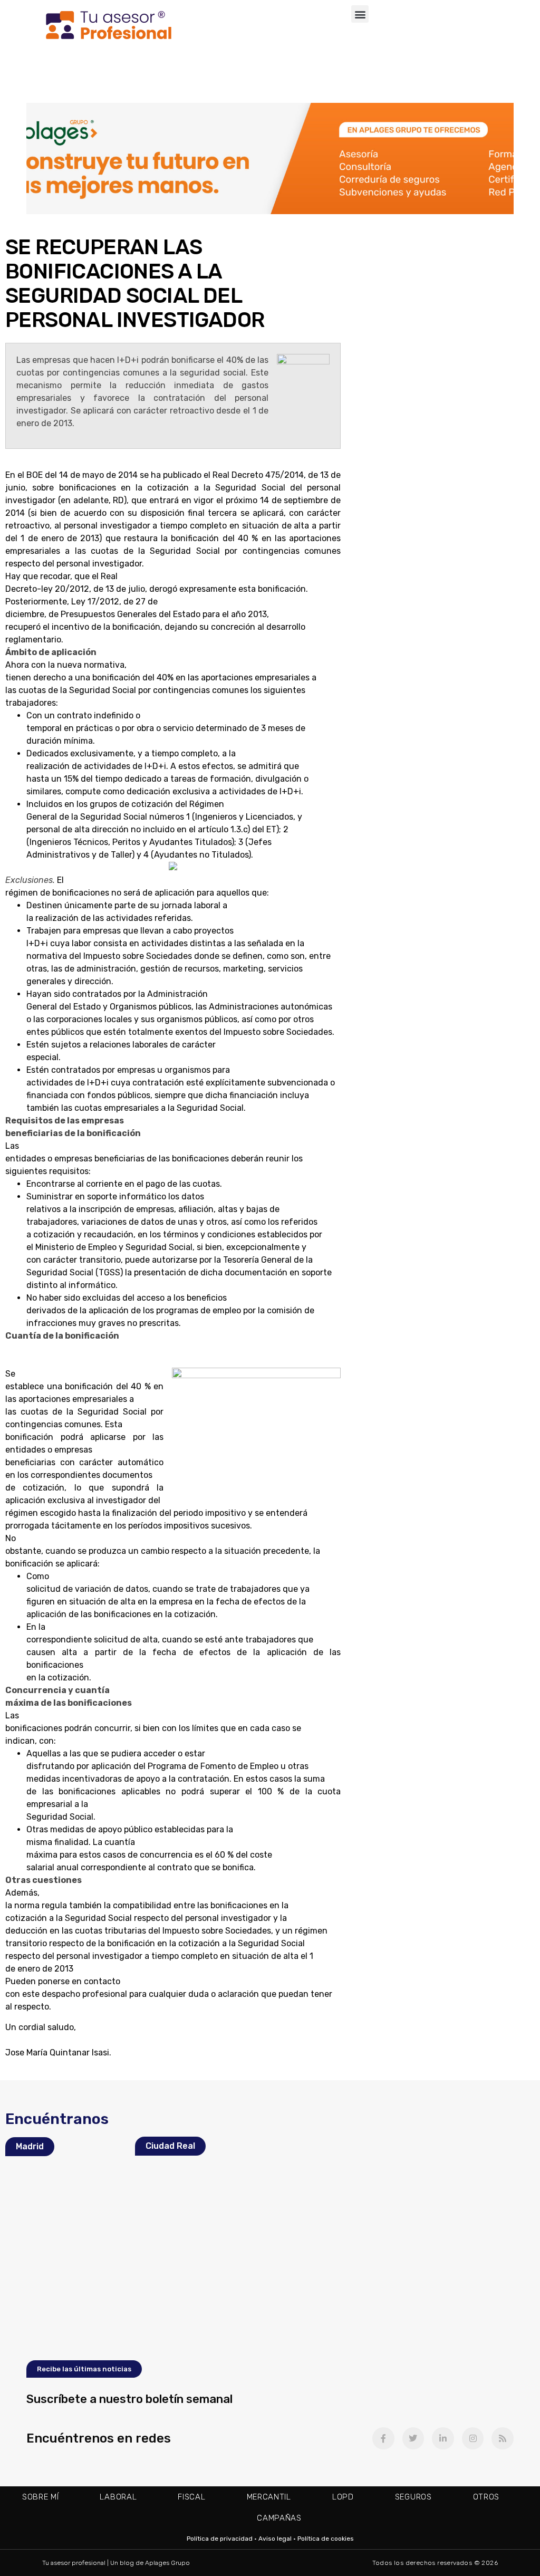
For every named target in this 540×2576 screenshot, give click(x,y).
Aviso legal (275, 2539)
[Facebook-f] (383, 2438)
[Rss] (503, 2438)
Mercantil (269, 2497)
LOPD (343, 2497)
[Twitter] (413, 2438)
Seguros (413, 2497)
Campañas (279, 2518)
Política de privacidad (220, 2539)
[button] (360, 14)
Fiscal (191, 2497)
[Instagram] (473, 2438)
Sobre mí (41, 2497)
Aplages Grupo (167, 2563)
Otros (486, 2497)
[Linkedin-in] (443, 2438)
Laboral (118, 2497)
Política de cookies (326, 2539)
